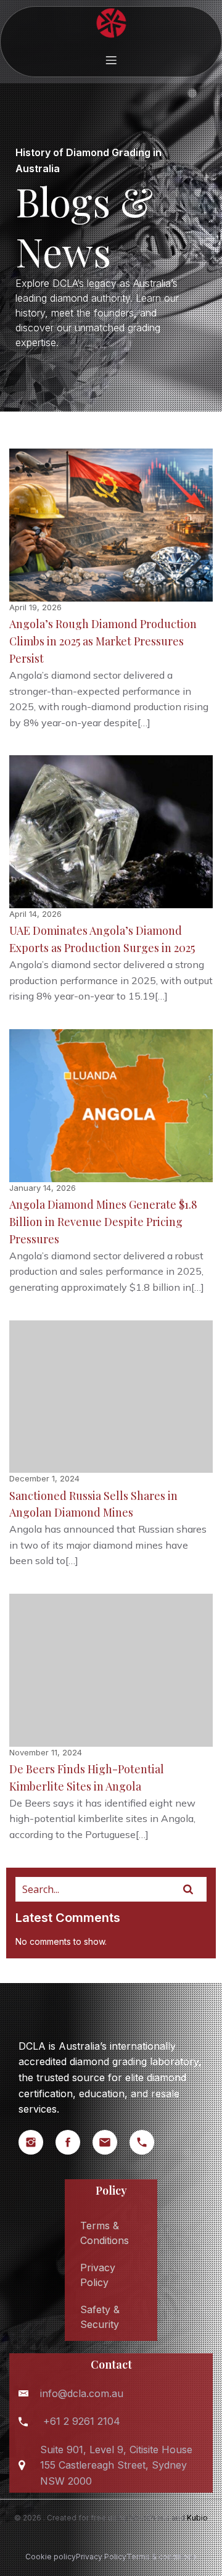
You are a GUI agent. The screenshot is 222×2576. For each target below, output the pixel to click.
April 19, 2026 (35, 607)
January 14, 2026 (43, 1188)
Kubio (197, 2518)
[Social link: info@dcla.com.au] (111, 2142)
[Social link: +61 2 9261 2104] (148, 2142)
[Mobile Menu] (111, 60)
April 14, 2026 (35, 914)
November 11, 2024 (46, 1752)
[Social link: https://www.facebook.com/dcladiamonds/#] (74, 2142)
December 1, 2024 (44, 1478)
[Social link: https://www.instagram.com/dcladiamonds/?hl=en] (37, 2142)
